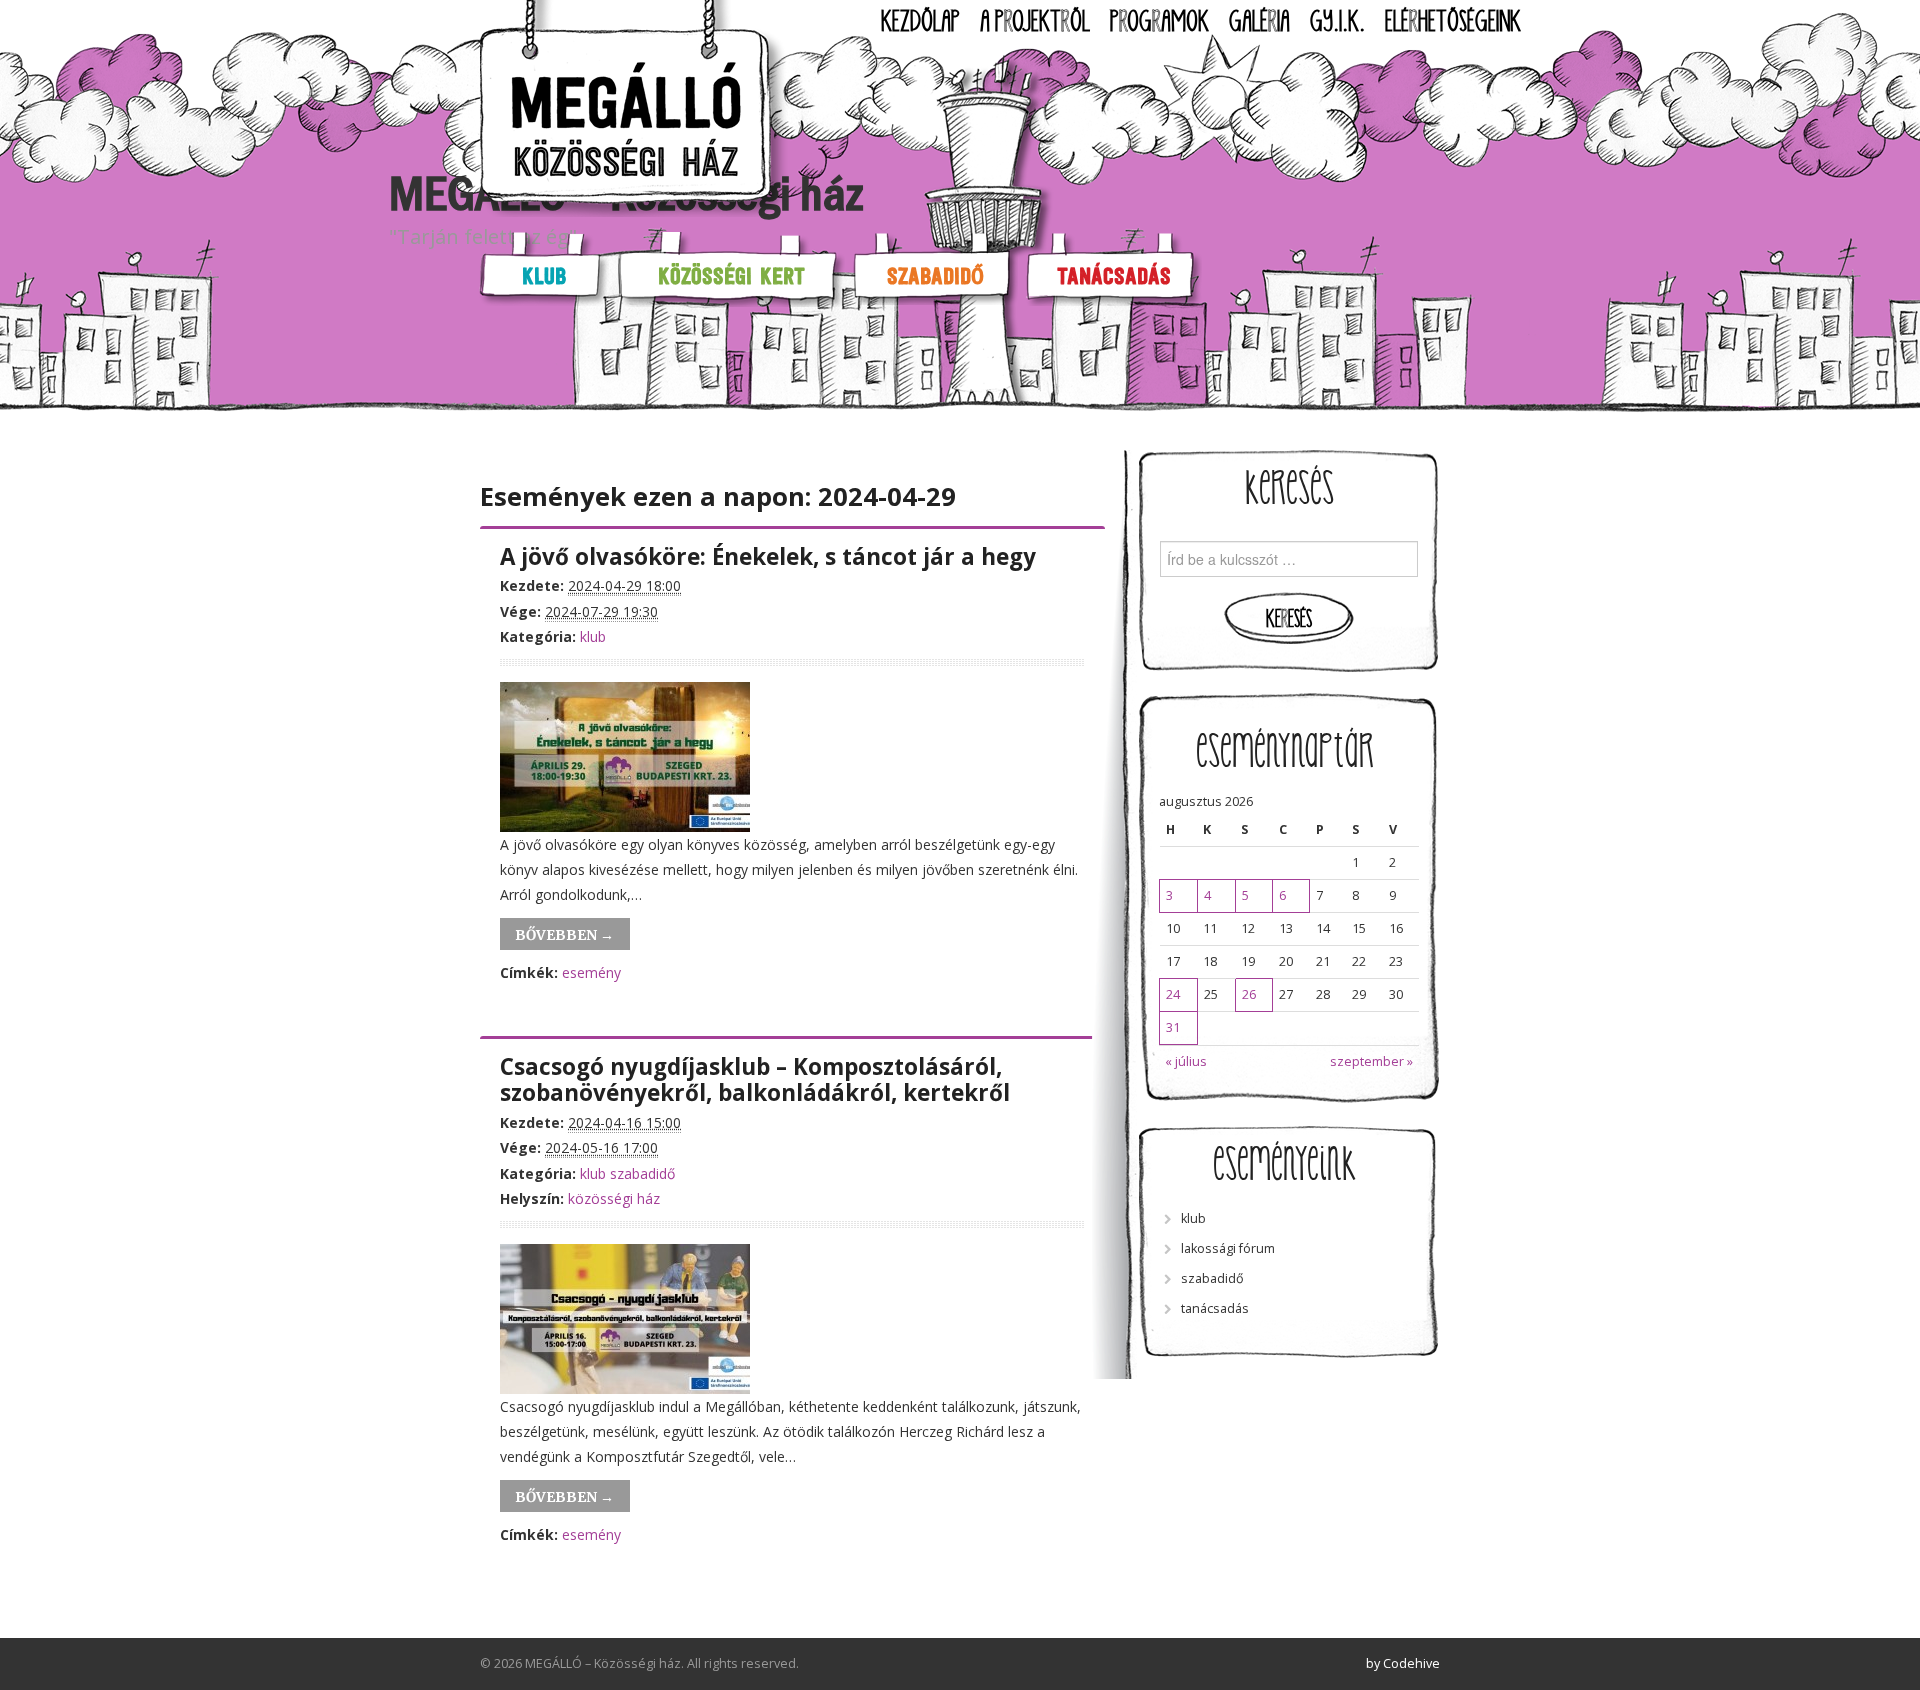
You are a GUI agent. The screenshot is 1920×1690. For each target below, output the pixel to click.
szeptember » (1371, 1061)
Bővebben (564, 935)
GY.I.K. (1337, 22)
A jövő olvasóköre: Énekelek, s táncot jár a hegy (768, 556)
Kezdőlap (920, 22)
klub (593, 636)
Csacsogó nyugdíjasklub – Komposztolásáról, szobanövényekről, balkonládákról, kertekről (755, 1080)
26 (1249, 994)
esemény (591, 972)
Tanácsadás (1114, 275)
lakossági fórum (1228, 1248)
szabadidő (642, 1173)
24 (1173, 994)
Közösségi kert (731, 275)
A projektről (1035, 22)
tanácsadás (1215, 1308)
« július (1186, 1061)
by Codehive (1403, 1663)
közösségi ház (614, 1198)
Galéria (1259, 22)
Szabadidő (935, 275)
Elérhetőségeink (1453, 22)
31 (1173, 1027)
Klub (544, 275)
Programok (1159, 22)
